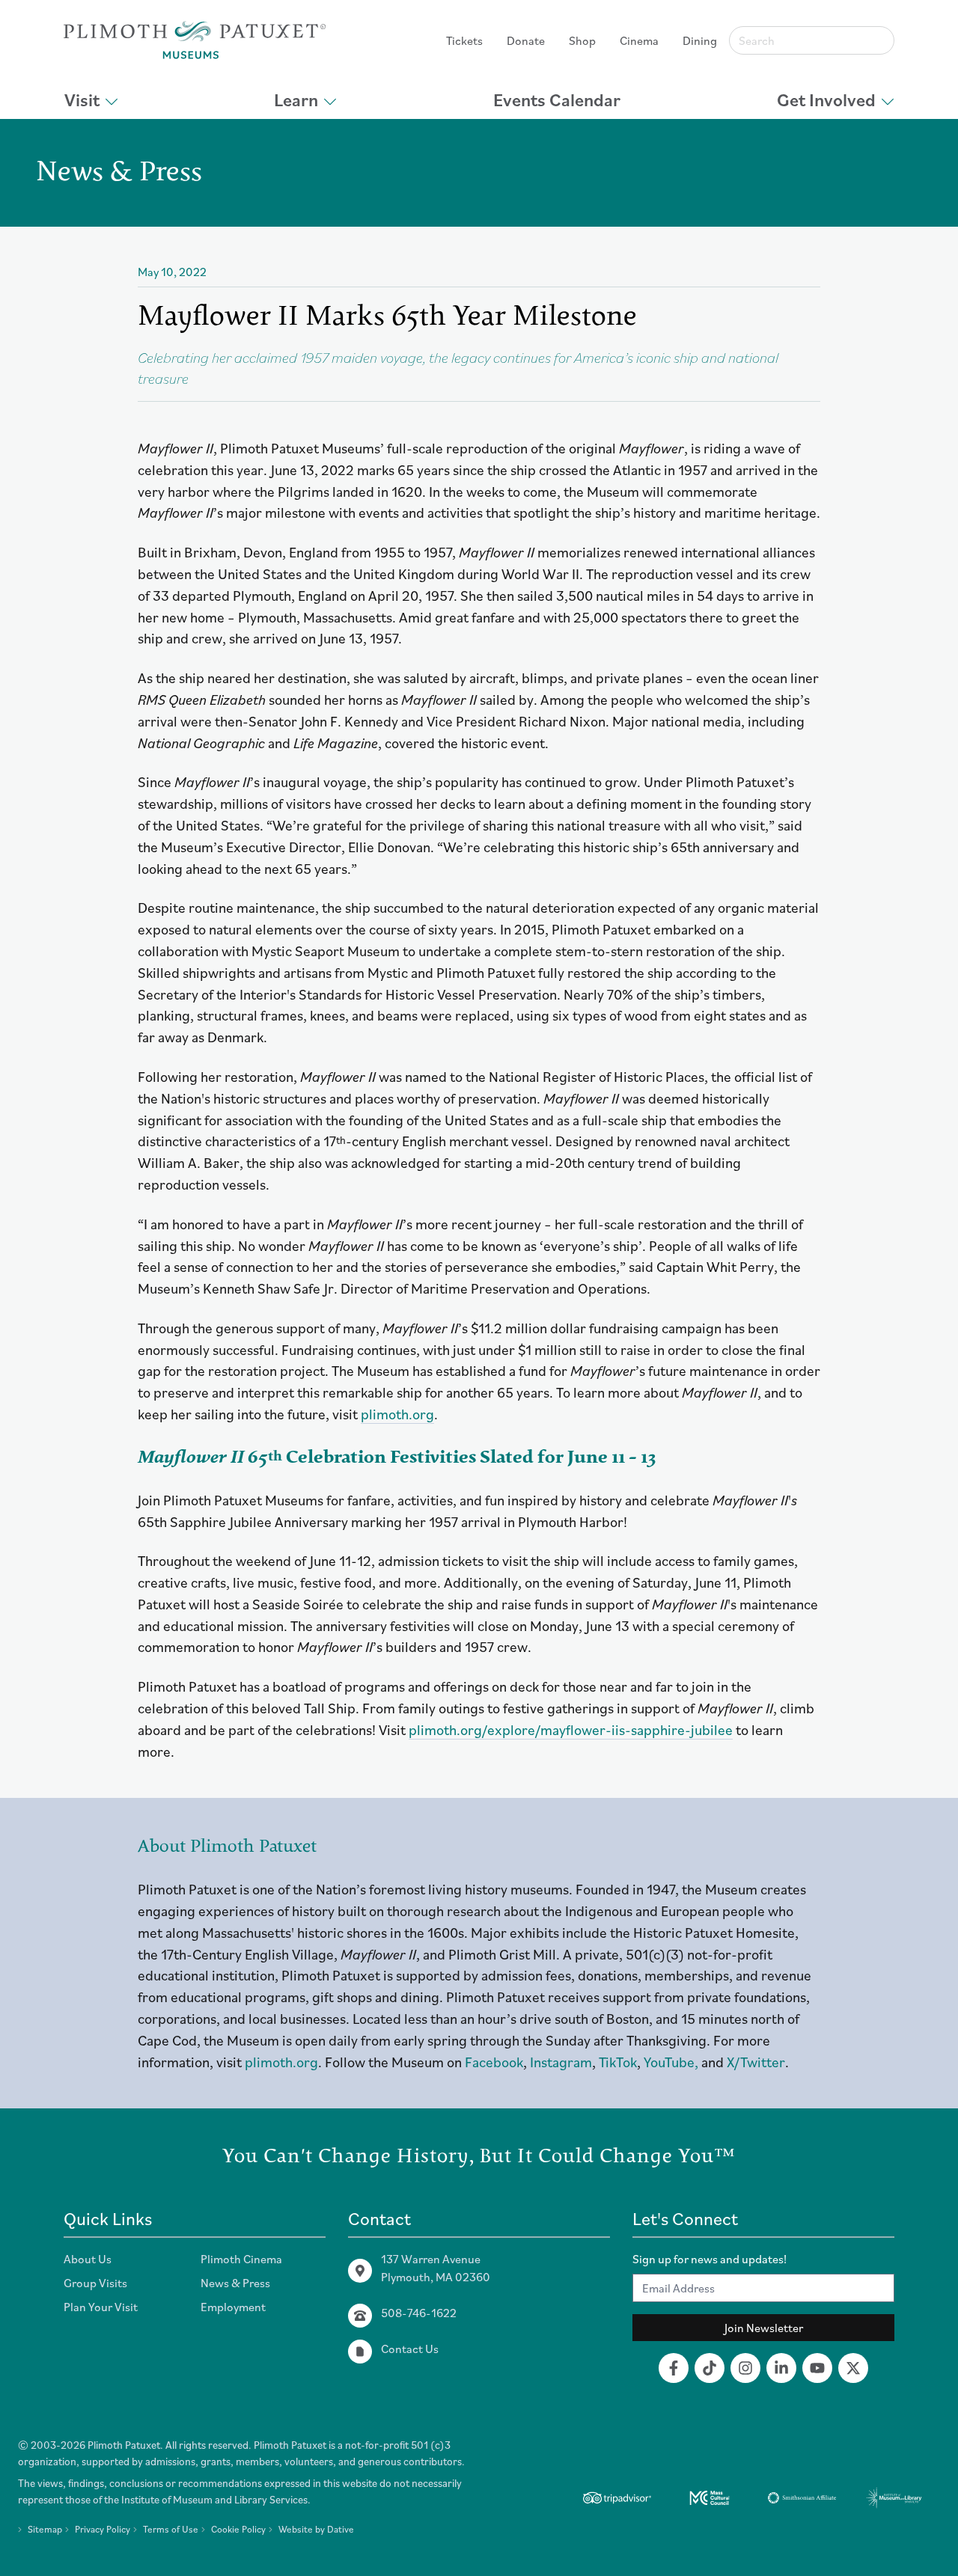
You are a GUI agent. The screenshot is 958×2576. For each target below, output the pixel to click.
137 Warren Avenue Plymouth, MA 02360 (436, 2268)
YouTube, (671, 2062)
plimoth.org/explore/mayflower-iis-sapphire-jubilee (571, 1729)
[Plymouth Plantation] (195, 40)
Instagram (561, 2062)
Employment (233, 2307)
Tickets (464, 40)
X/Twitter (756, 2062)
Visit (82, 100)
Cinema (639, 40)
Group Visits (95, 2283)
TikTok (618, 2062)
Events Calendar (557, 100)
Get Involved (826, 100)
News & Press (235, 2283)
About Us (88, 2259)
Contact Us (410, 2349)
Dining (700, 40)
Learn (296, 100)
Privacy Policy (103, 2529)
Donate (526, 40)
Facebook (494, 2062)
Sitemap (45, 2529)
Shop (582, 40)
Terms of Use (171, 2529)
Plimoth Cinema (241, 2259)
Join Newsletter (764, 2328)
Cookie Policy (238, 2529)
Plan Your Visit (101, 2307)
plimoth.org (397, 1414)
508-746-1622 (419, 2313)
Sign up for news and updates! (710, 2259)
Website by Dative (316, 2529)
